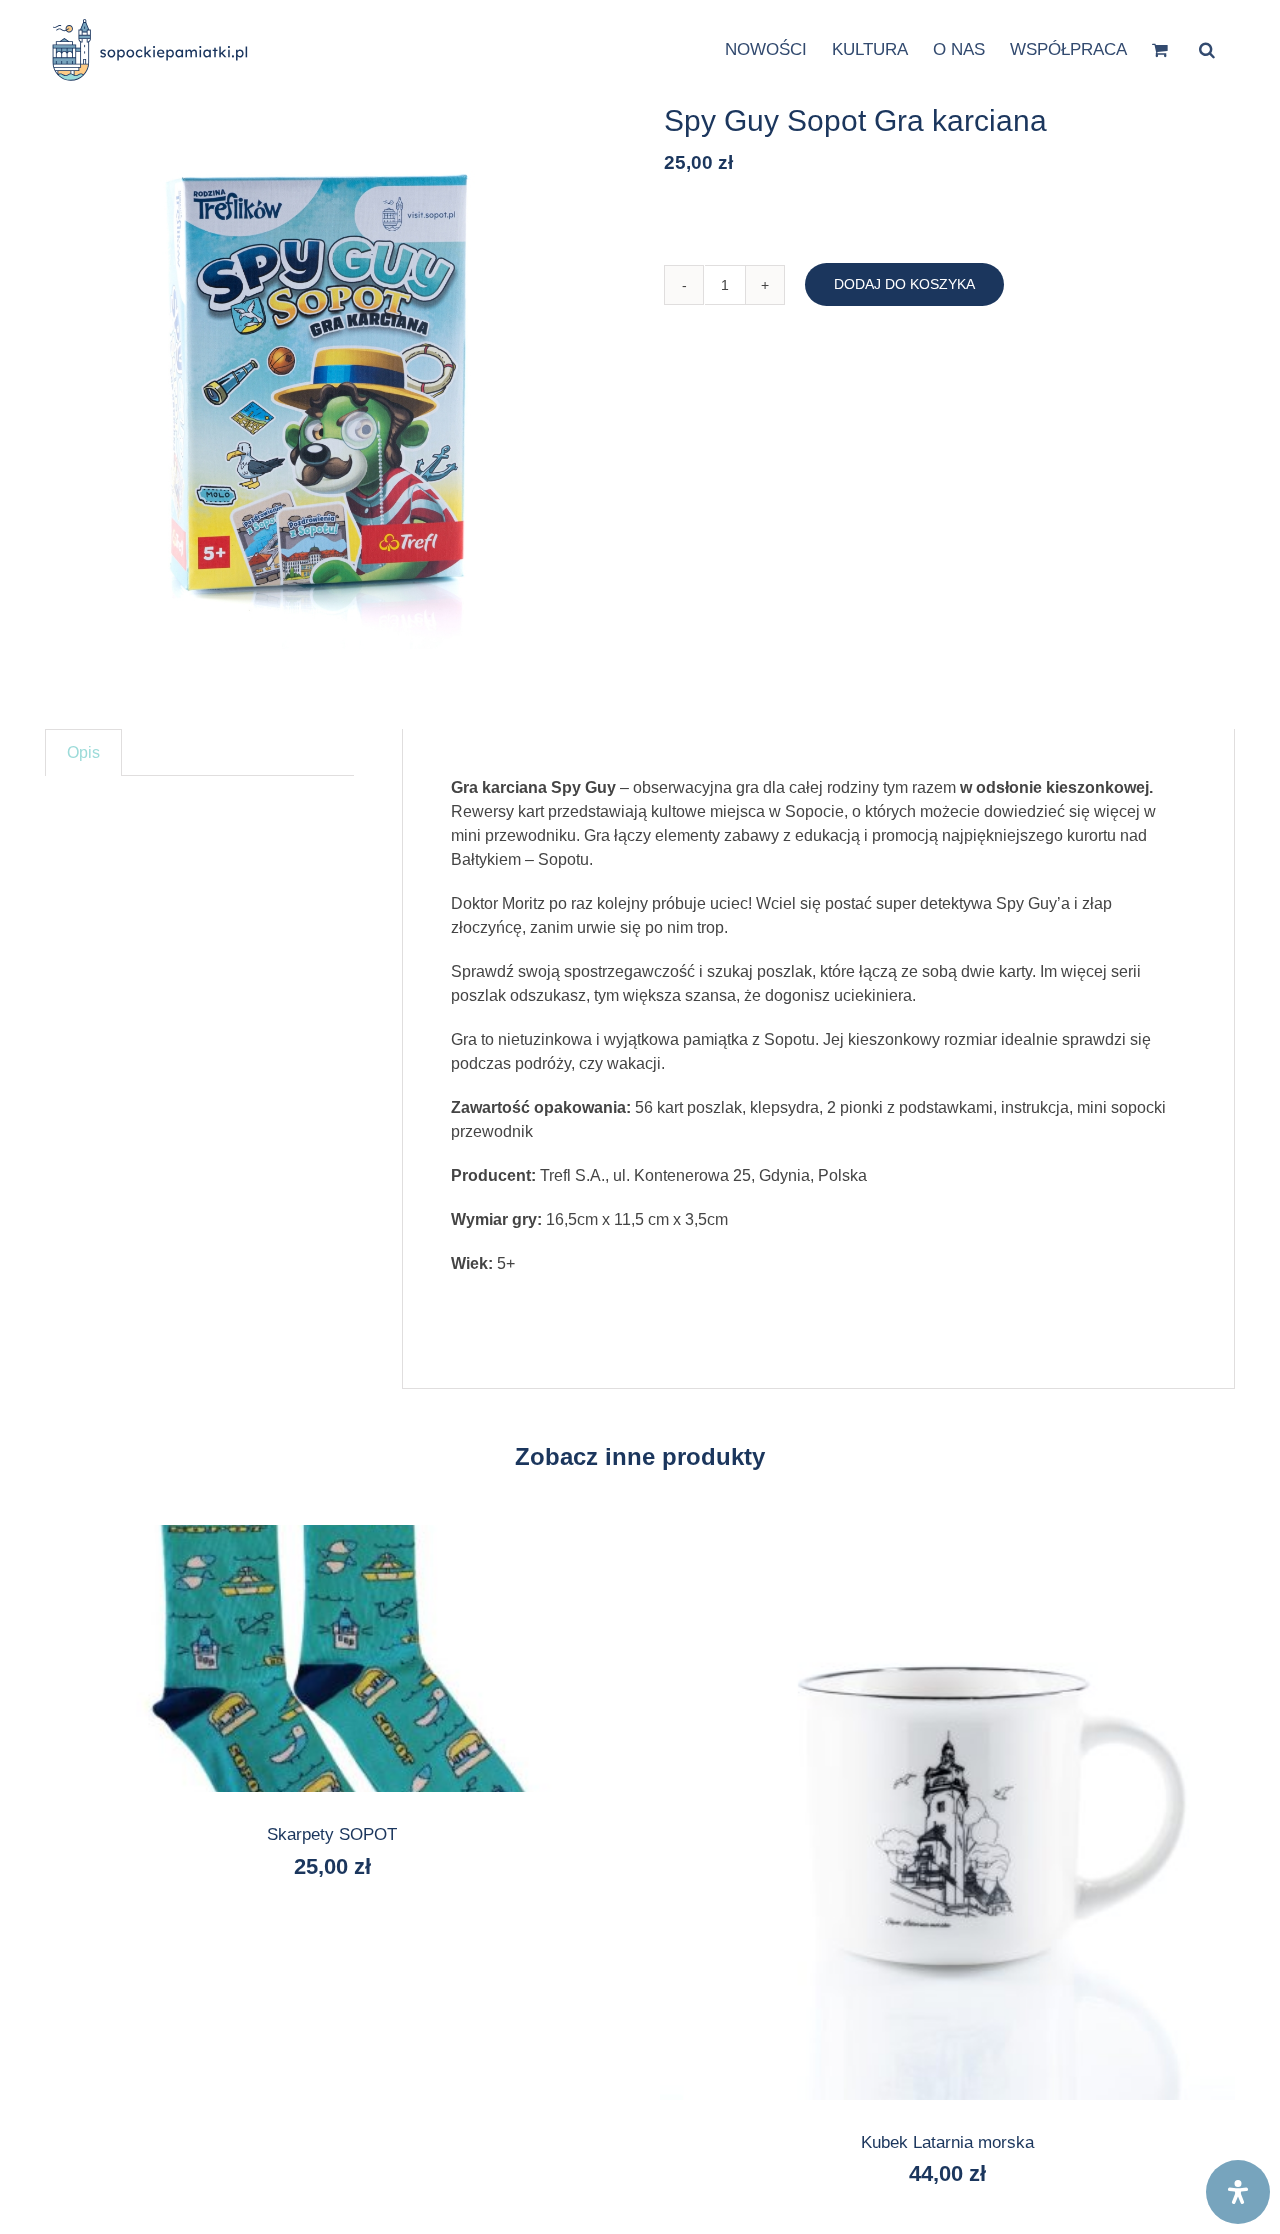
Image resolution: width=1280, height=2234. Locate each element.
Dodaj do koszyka (904, 284)
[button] (1207, 48)
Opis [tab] (83, 752)
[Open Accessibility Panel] (1238, 2192)
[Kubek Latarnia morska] (947, 1812)
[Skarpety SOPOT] (332, 1659)
